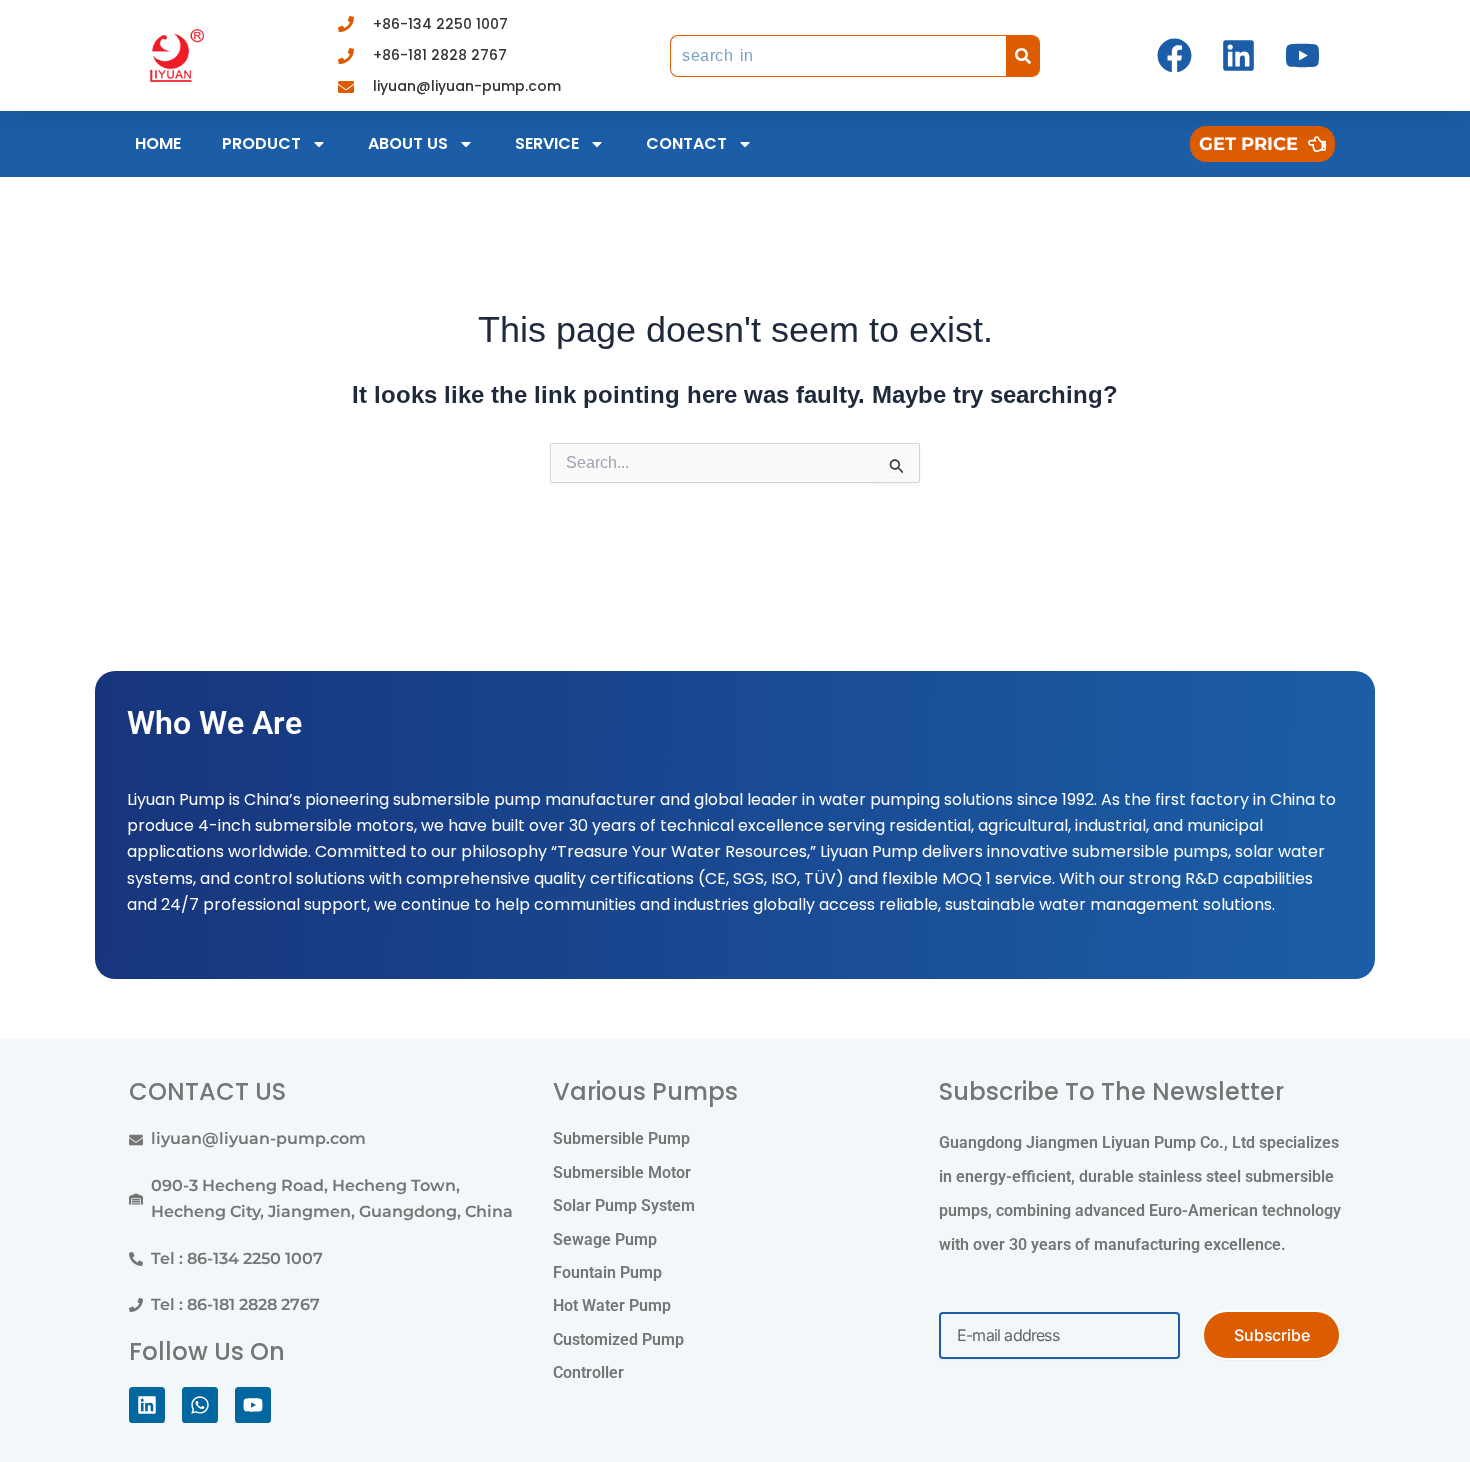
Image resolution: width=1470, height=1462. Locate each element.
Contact (686, 143)
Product (261, 143)
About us (408, 143)
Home (158, 143)
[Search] (1023, 56)
